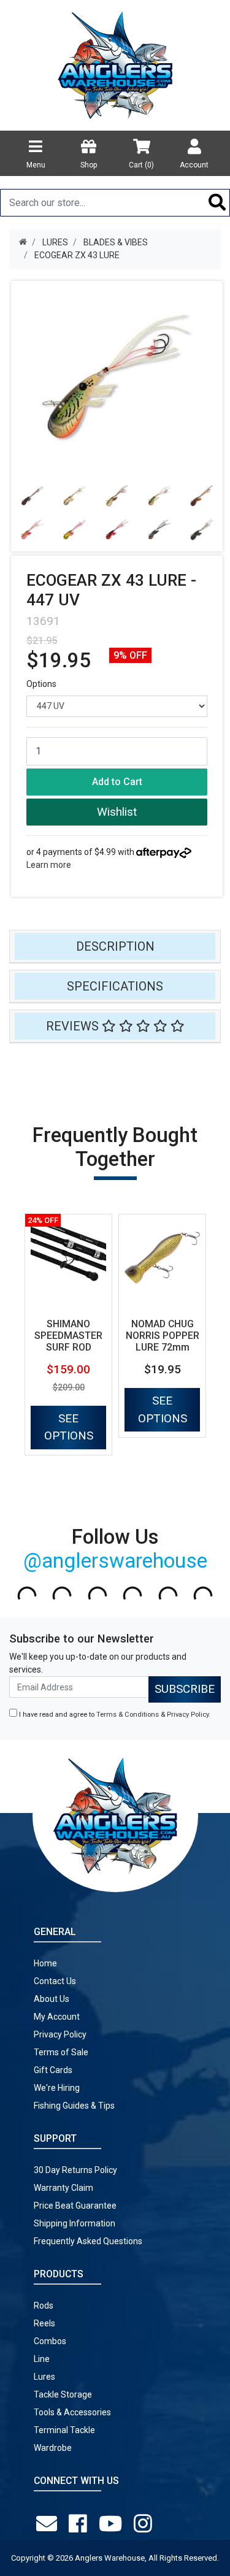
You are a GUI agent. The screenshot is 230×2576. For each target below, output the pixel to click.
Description (115, 946)
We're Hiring (57, 2088)
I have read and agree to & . (114, 1715)
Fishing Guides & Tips (74, 2106)
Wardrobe (53, 2448)
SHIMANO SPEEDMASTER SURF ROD (68, 1336)
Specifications (115, 986)
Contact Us (55, 1981)
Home (45, 1963)
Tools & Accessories (72, 2412)
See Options (69, 1427)
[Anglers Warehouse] (115, 64)
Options (41, 684)
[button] (117, 812)
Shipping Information (75, 2223)
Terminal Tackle (64, 2430)
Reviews (74, 1026)
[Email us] (49, 2524)
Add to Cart (117, 782)
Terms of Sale (61, 2052)
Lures (44, 2377)
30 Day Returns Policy (75, 2170)
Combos (50, 2341)
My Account (57, 2017)
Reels (44, 2323)
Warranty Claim (63, 2188)
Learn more (49, 865)
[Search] (217, 203)
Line (42, 2359)
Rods (44, 2306)
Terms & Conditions (128, 1715)
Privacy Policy (188, 1715)
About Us (52, 1999)
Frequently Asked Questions (88, 2241)
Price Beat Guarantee (75, 2206)
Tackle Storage (63, 2394)
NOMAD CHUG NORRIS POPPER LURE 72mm (163, 1336)
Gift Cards (53, 2070)
